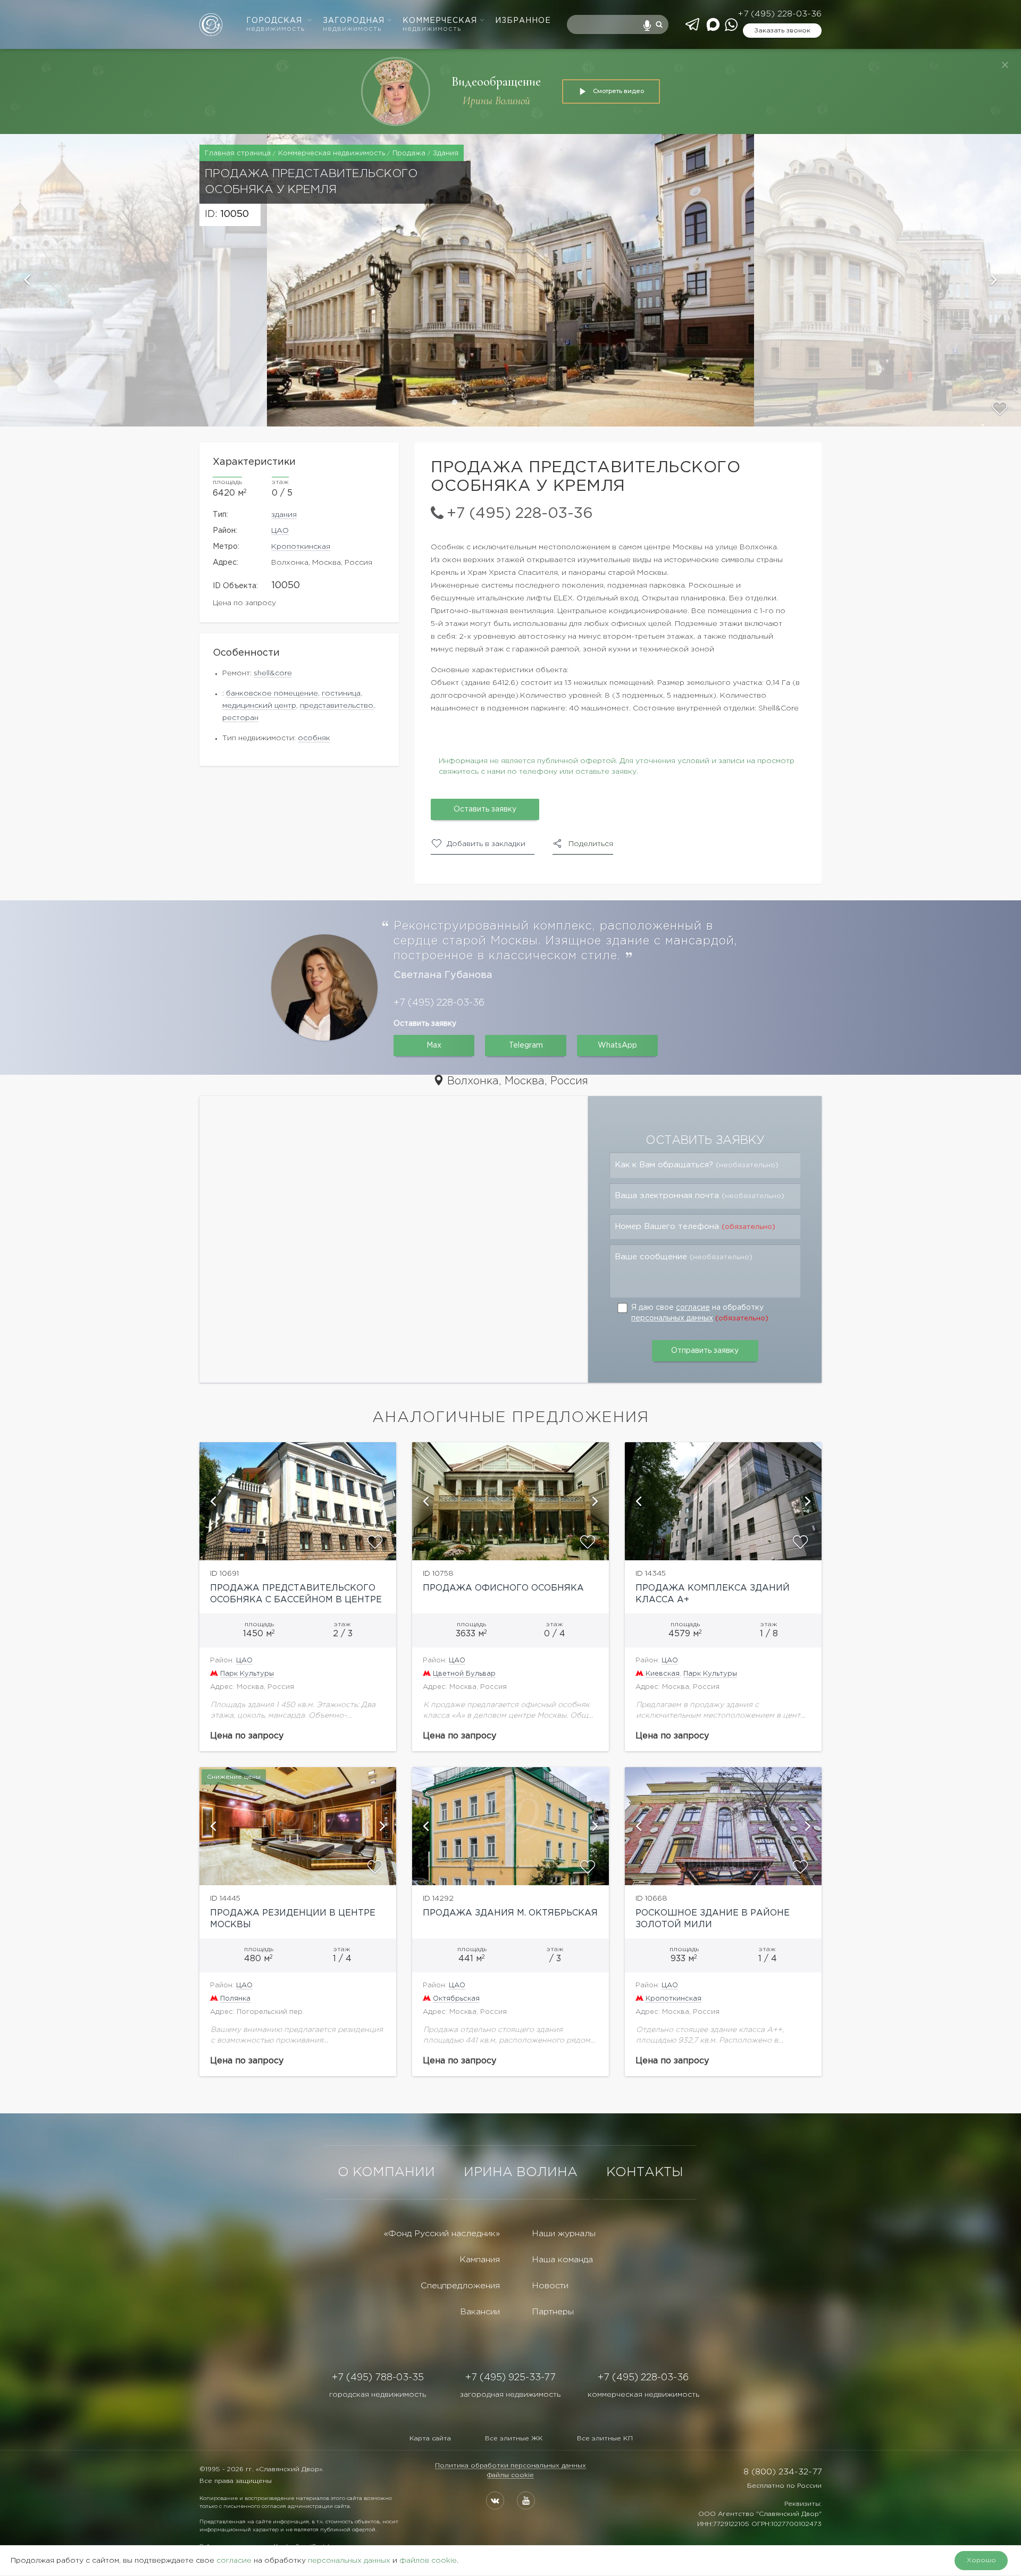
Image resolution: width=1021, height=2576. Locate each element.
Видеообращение (496, 82)
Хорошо (981, 2560)
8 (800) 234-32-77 (783, 2472)
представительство (337, 706)
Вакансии (480, 2312)
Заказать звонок (782, 31)
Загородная (354, 25)
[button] (133, 280)
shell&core (273, 673)
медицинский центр (259, 706)
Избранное (523, 21)
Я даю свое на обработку (700, 1313)
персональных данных (672, 1318)
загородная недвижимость (510, 2395)
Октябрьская (456, 1999)
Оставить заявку (485, 809)
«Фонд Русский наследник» (442, 2234)
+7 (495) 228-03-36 (780, 14)
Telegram (526, 1046)
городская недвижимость (378, 2395)
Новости (550, 2286)
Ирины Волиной (496, 101)
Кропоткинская (301, 547)
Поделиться (591, 844)
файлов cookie (428, 2561)
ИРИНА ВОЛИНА (521, 2172)
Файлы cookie (510, 2475)
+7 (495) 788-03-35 (378, 2378)
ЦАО (280, 531)
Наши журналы (564, 2234)
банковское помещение (272, 693)
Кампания (480, 2260)
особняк (314, 738)
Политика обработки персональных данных (510, 2466)
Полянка (235, 1999)
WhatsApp (617, 1046)
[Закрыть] (1005, 65)
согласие (693, 1308)
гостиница (341, 693)
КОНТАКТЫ (645, 2172)
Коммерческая (440, 25)
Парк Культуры (247, 1674)
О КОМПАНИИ (386, 2172)
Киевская (663, 1674)
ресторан (240, 718)
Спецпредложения (460, 2286)
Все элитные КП (605, 2439)
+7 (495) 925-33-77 (510, 2378)
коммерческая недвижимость (643, 2395)
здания (284, 515)
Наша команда (562, 2260)
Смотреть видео (618, 91)
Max (434, 1046)
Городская (275, 25)
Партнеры (553, 2312)
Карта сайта (430, 2439)
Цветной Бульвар (464, 1674)
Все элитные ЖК (514, 2439)
